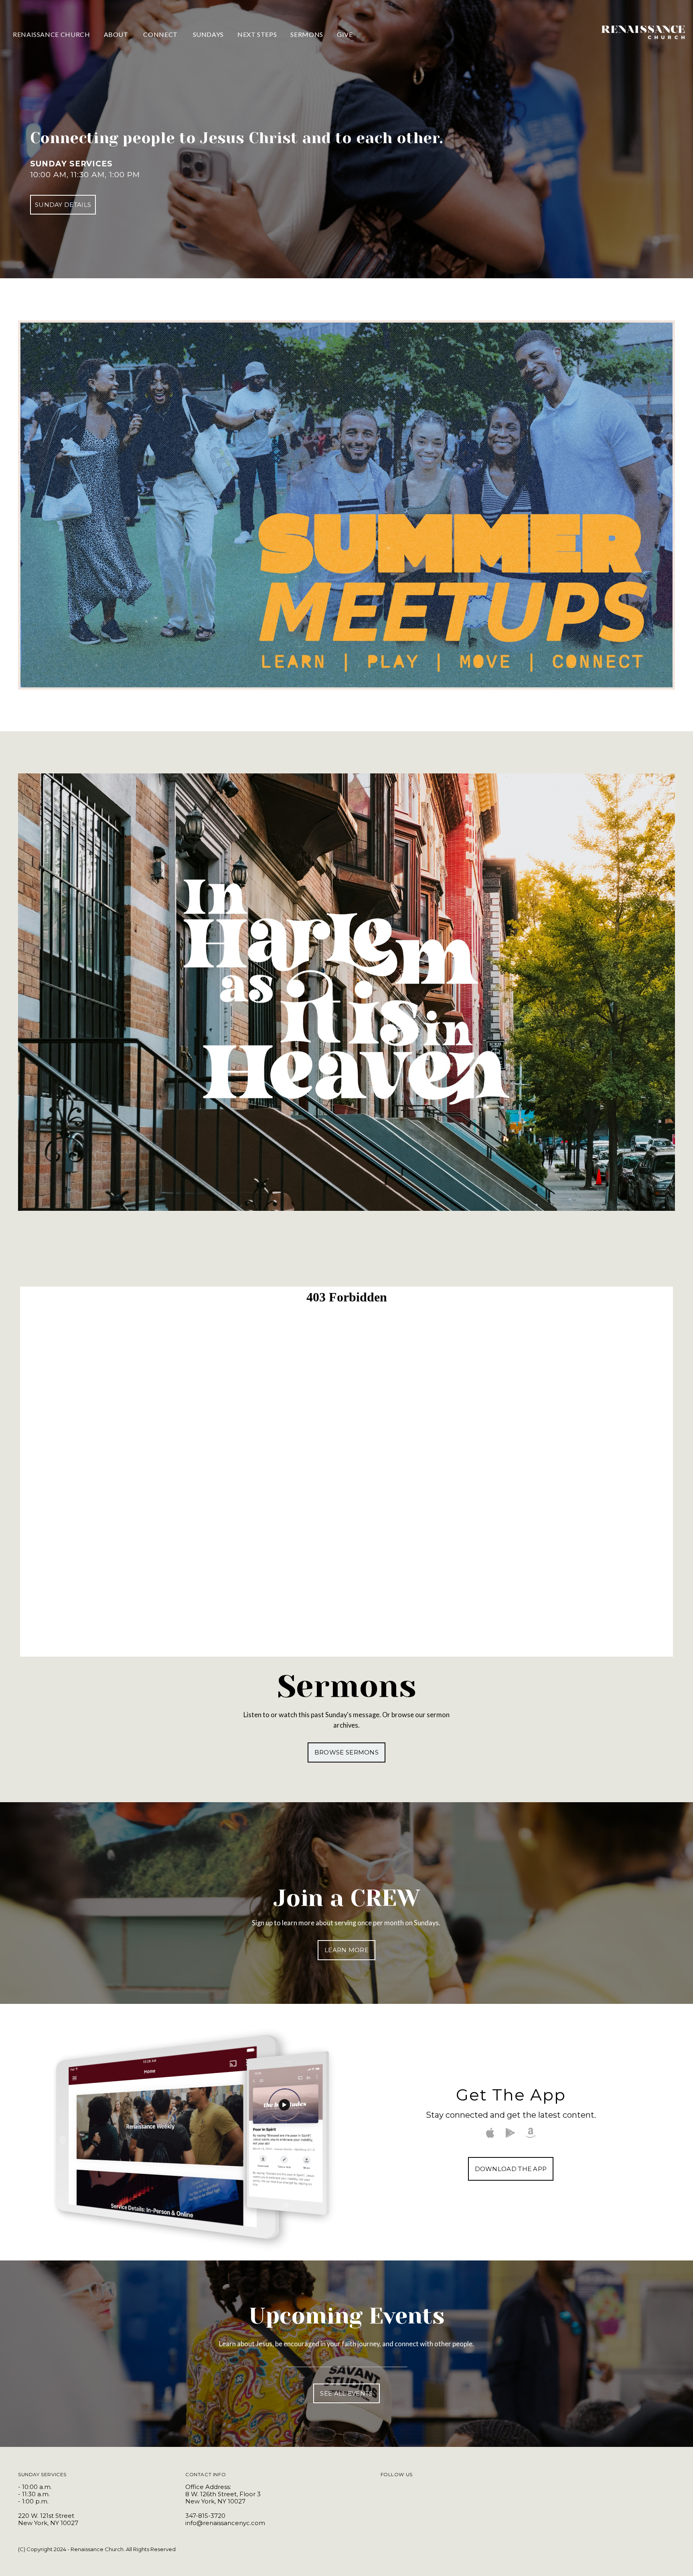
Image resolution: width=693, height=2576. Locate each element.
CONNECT (161, 34)
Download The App (511, 2169)
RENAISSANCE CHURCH (52, 34)
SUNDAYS (208, 34)
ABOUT (117, 34)
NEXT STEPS (257, 34)
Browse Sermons (346, 1752)
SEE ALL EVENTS (346, 2393)
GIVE (345, 34)
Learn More (346, 1950)
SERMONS (307, 34)
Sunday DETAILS (63, 205)
